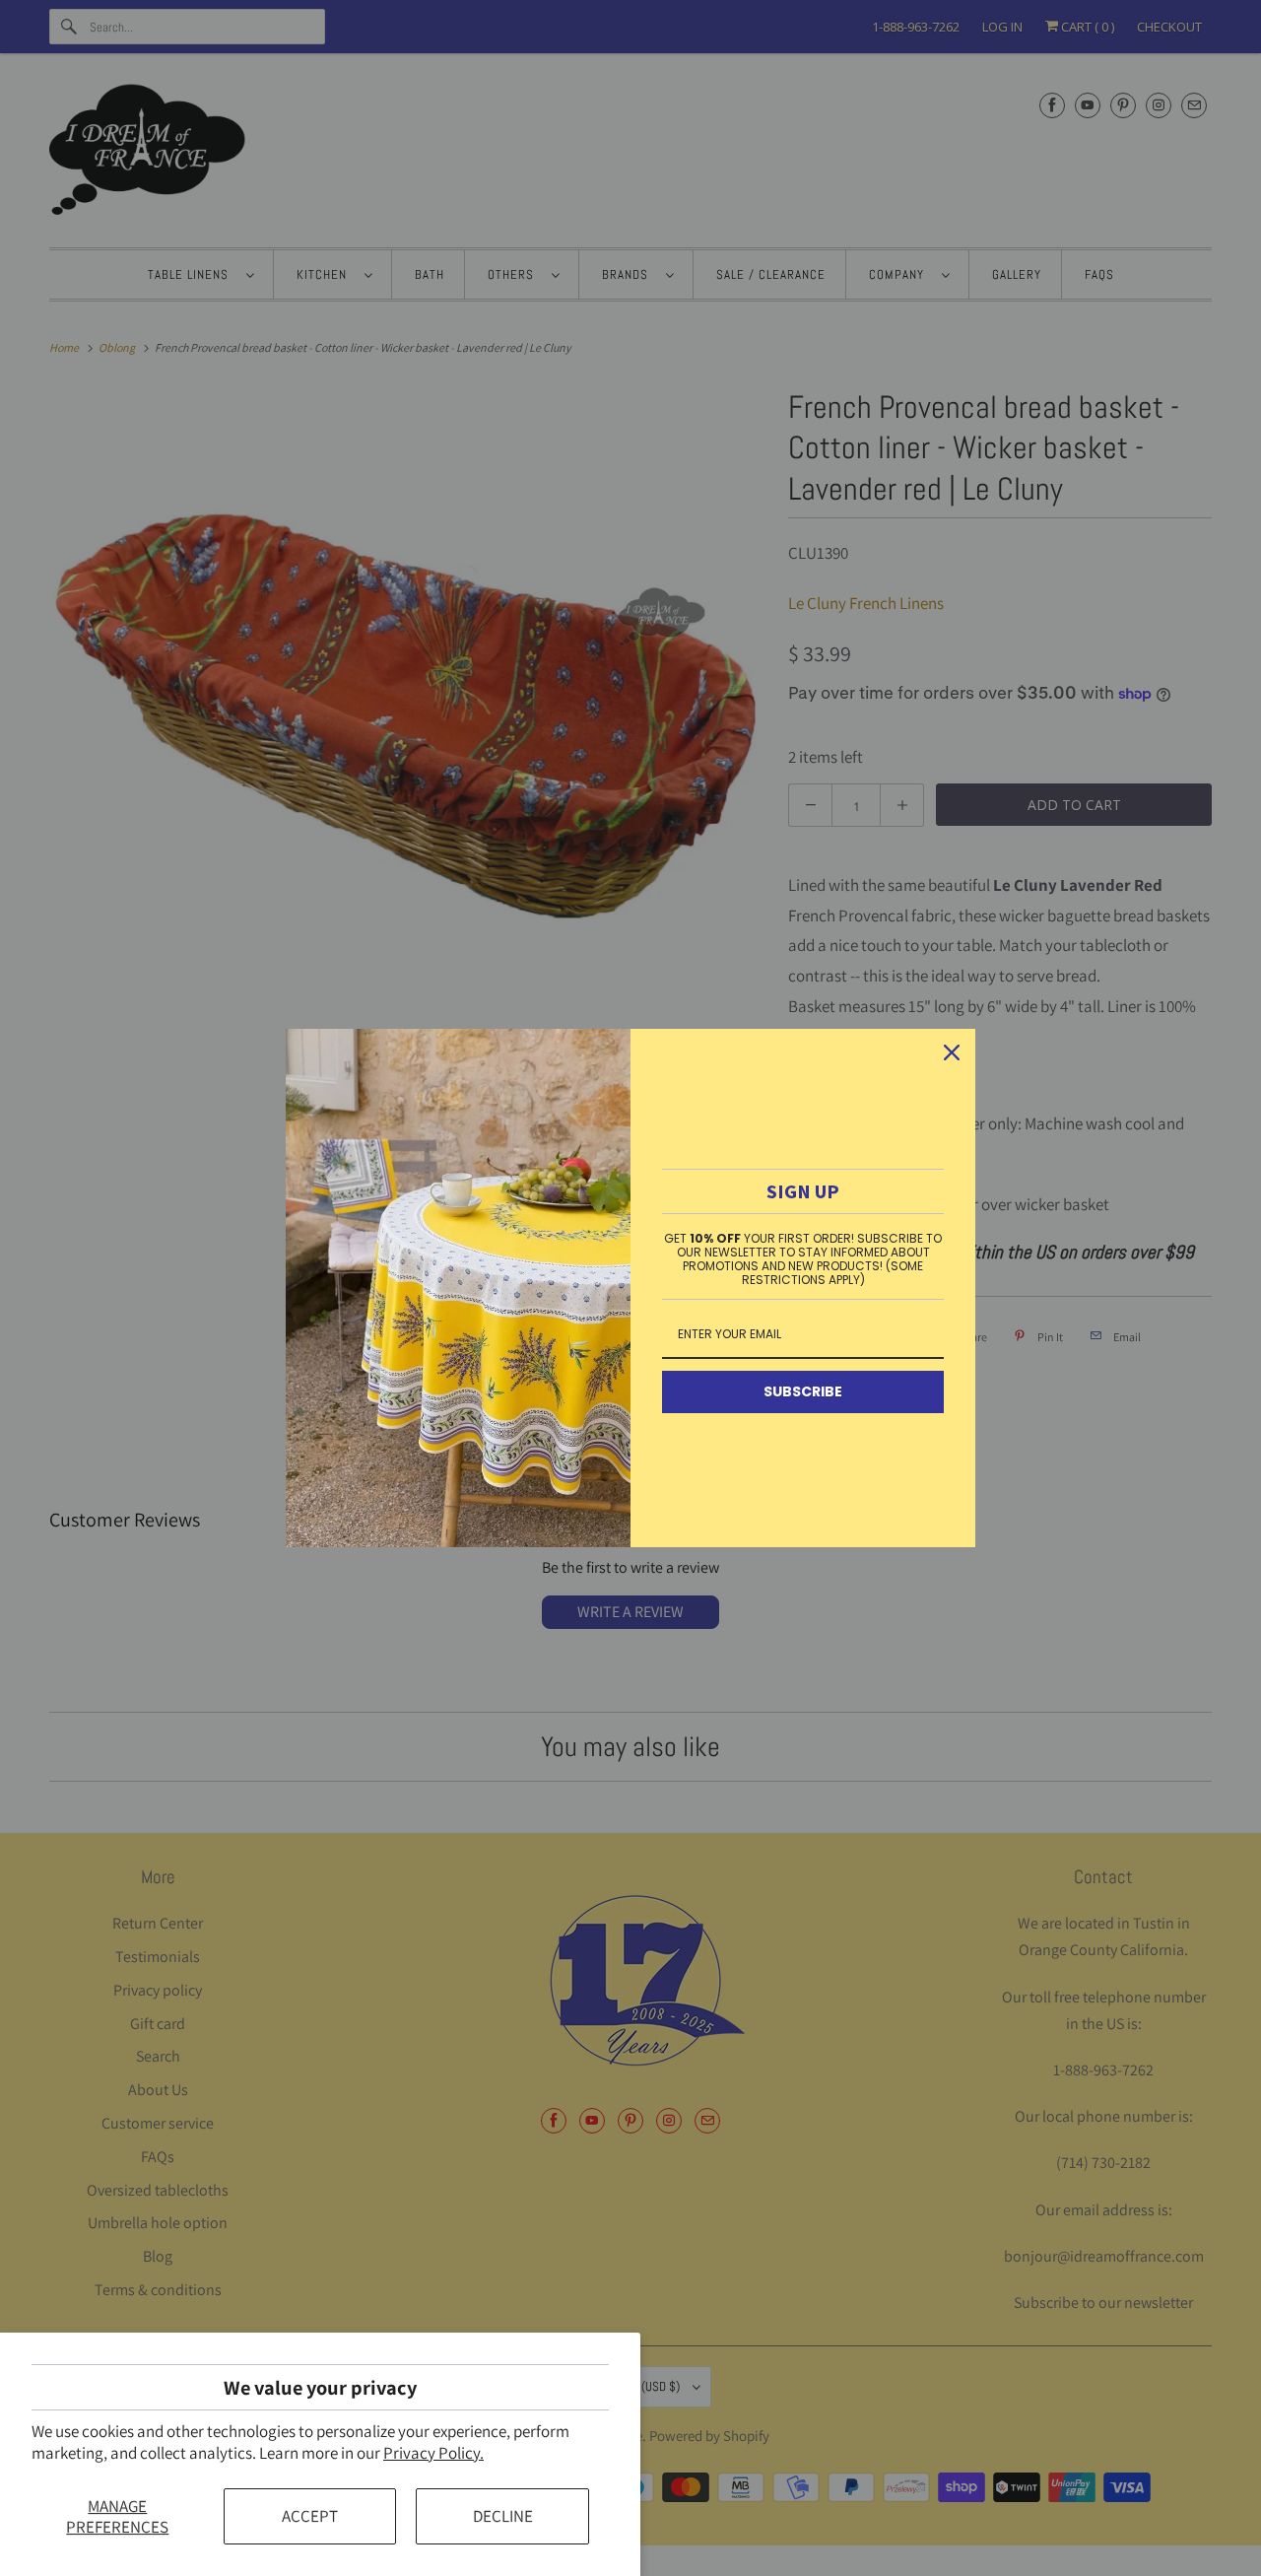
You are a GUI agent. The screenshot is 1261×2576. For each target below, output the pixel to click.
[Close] (952, 1052)
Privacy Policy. (433, 2453)
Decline (503, 2516)
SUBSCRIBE (803, 1391)
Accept (310, 2516)
